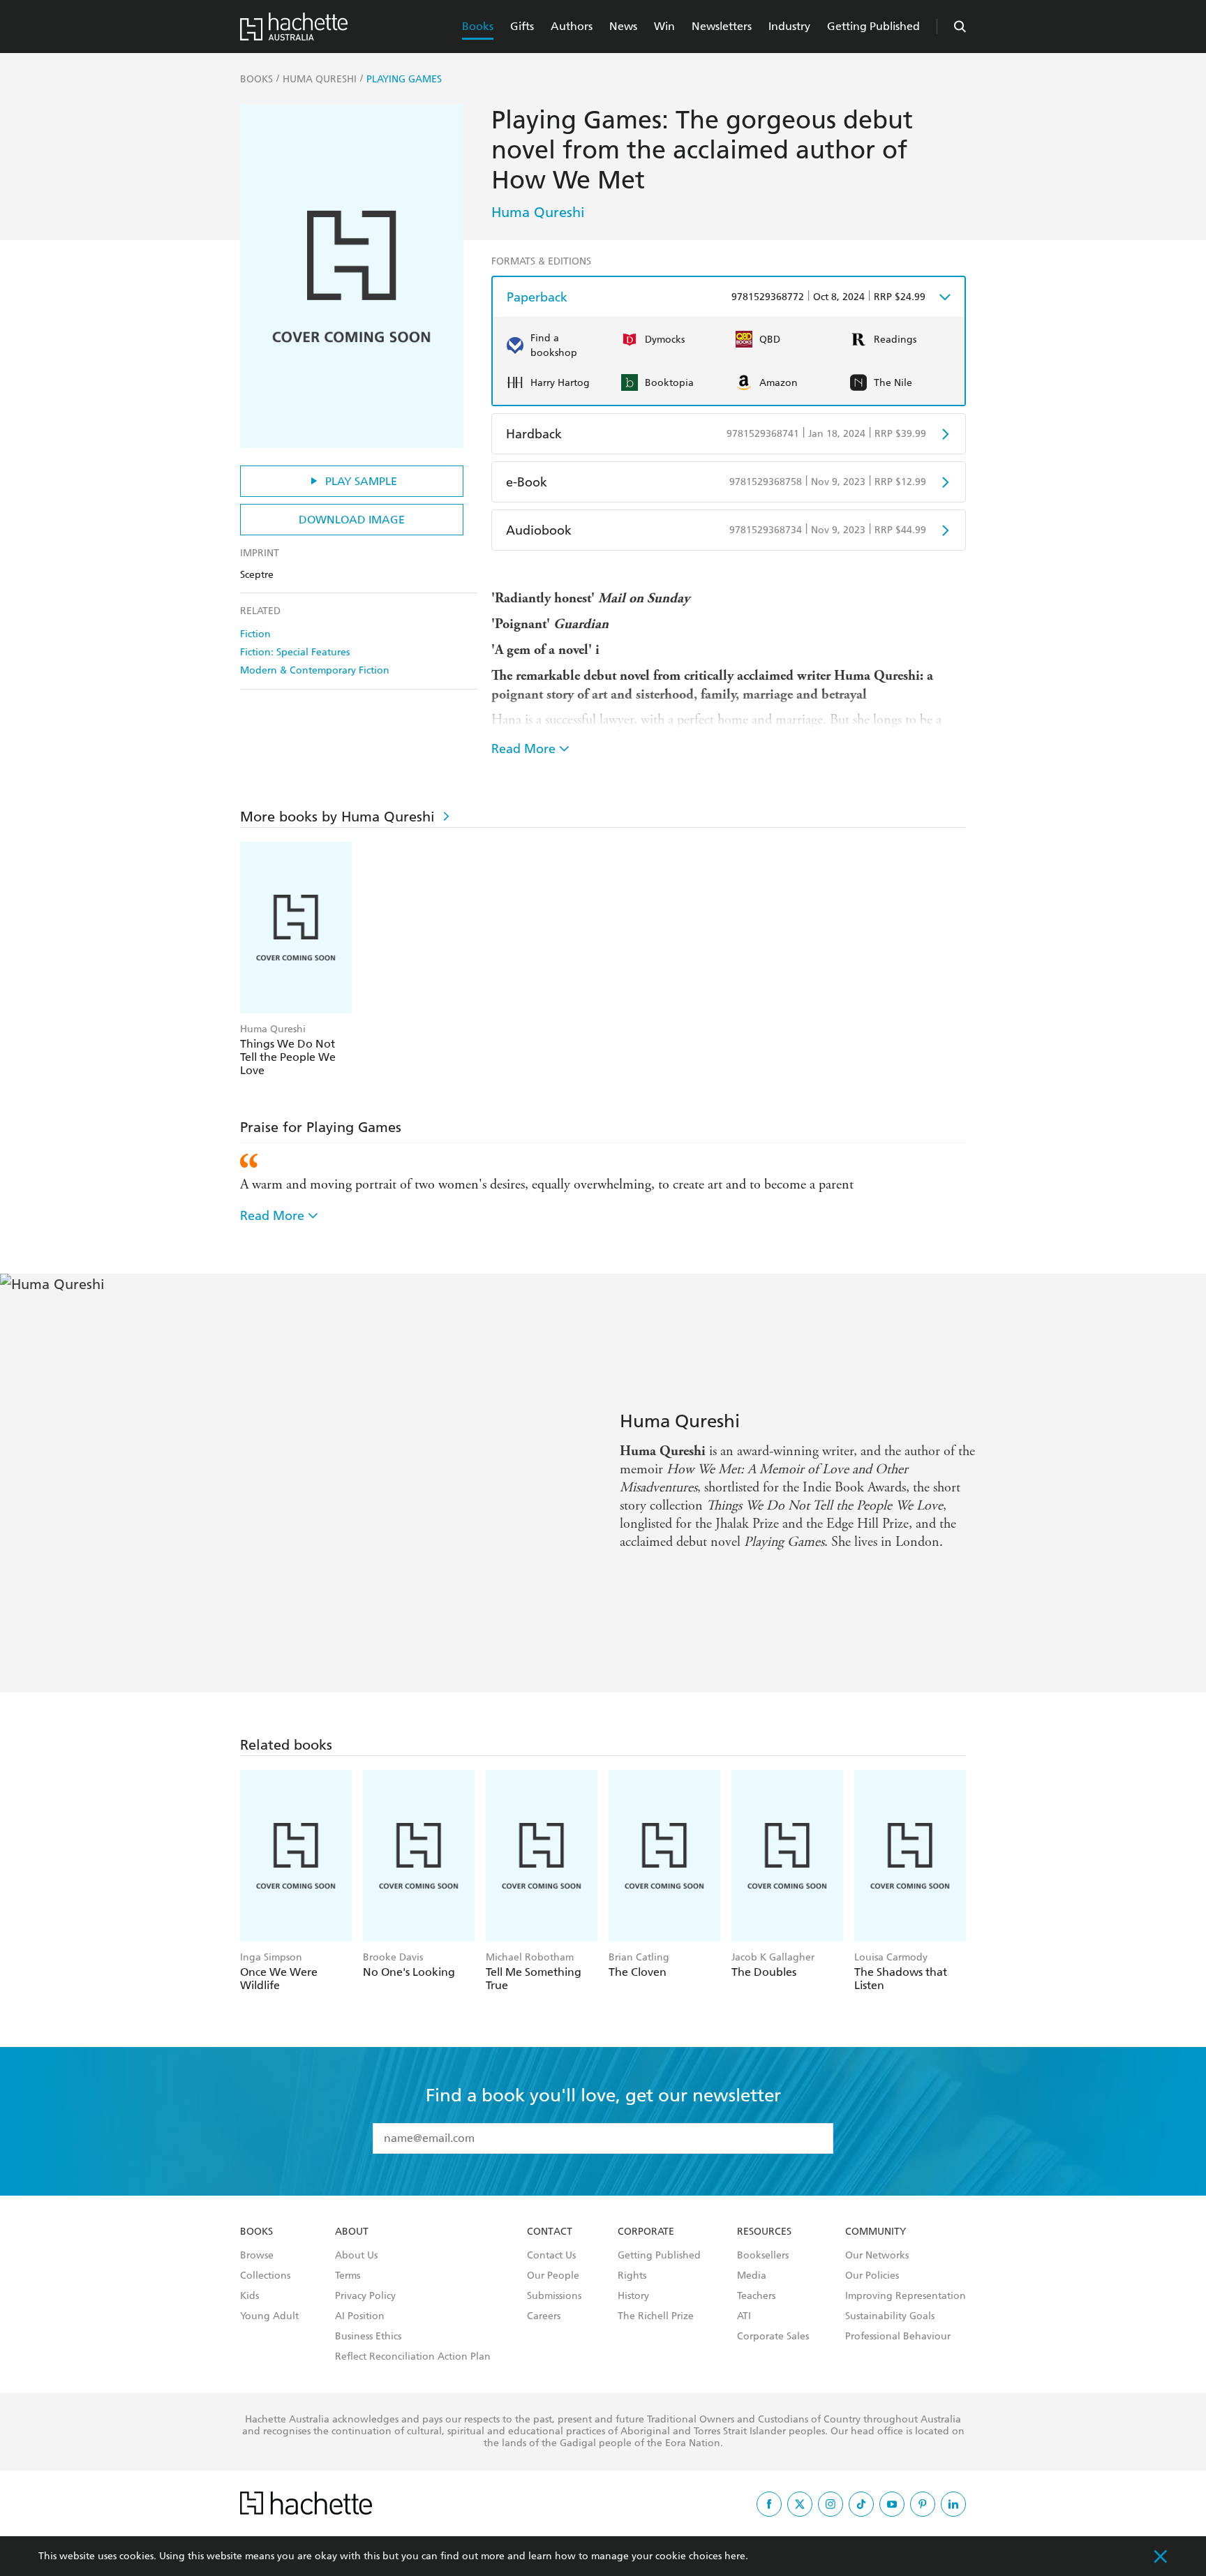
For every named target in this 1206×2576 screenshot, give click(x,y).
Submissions (554, 2296)
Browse (257, 2256)
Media (752, 2276)
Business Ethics (368, 2337)
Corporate (646, 2232)
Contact (550, 2232)
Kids (250, 2296)
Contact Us (551, 2256)
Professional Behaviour (898, 2337)
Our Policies (872, 2276)
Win (664, 26)
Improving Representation (906, 2296)
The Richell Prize (656, 2316)
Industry (789, 26)
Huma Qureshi (538, 212)
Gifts (522, 26)
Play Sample (361, 481)
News (623, 26)
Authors (572, 26)
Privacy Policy (365, 2296)
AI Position (360, 2316)
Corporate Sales (773, 2337)
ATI (744, 2316)
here (735, 2556)
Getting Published (873, 26)
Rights (632, 2276)
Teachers (756, 2296)
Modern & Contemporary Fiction (315, 670)
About (352, 2232)
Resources (764, 2232)
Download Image (352, 520)
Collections (265, 2276)
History (633, 2296)
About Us (356, 2256)
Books (478, 26)
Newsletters (722, 26)
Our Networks (877, 2256)
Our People (553, 2276)
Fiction (255, 634)
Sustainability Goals (890, 2316)
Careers (544, 2316)
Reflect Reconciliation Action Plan (413, 2357)
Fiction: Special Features (295, 652)
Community (876, 2232)
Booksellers (763, 2256)
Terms (348, 2276)
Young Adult (269, 2316)
